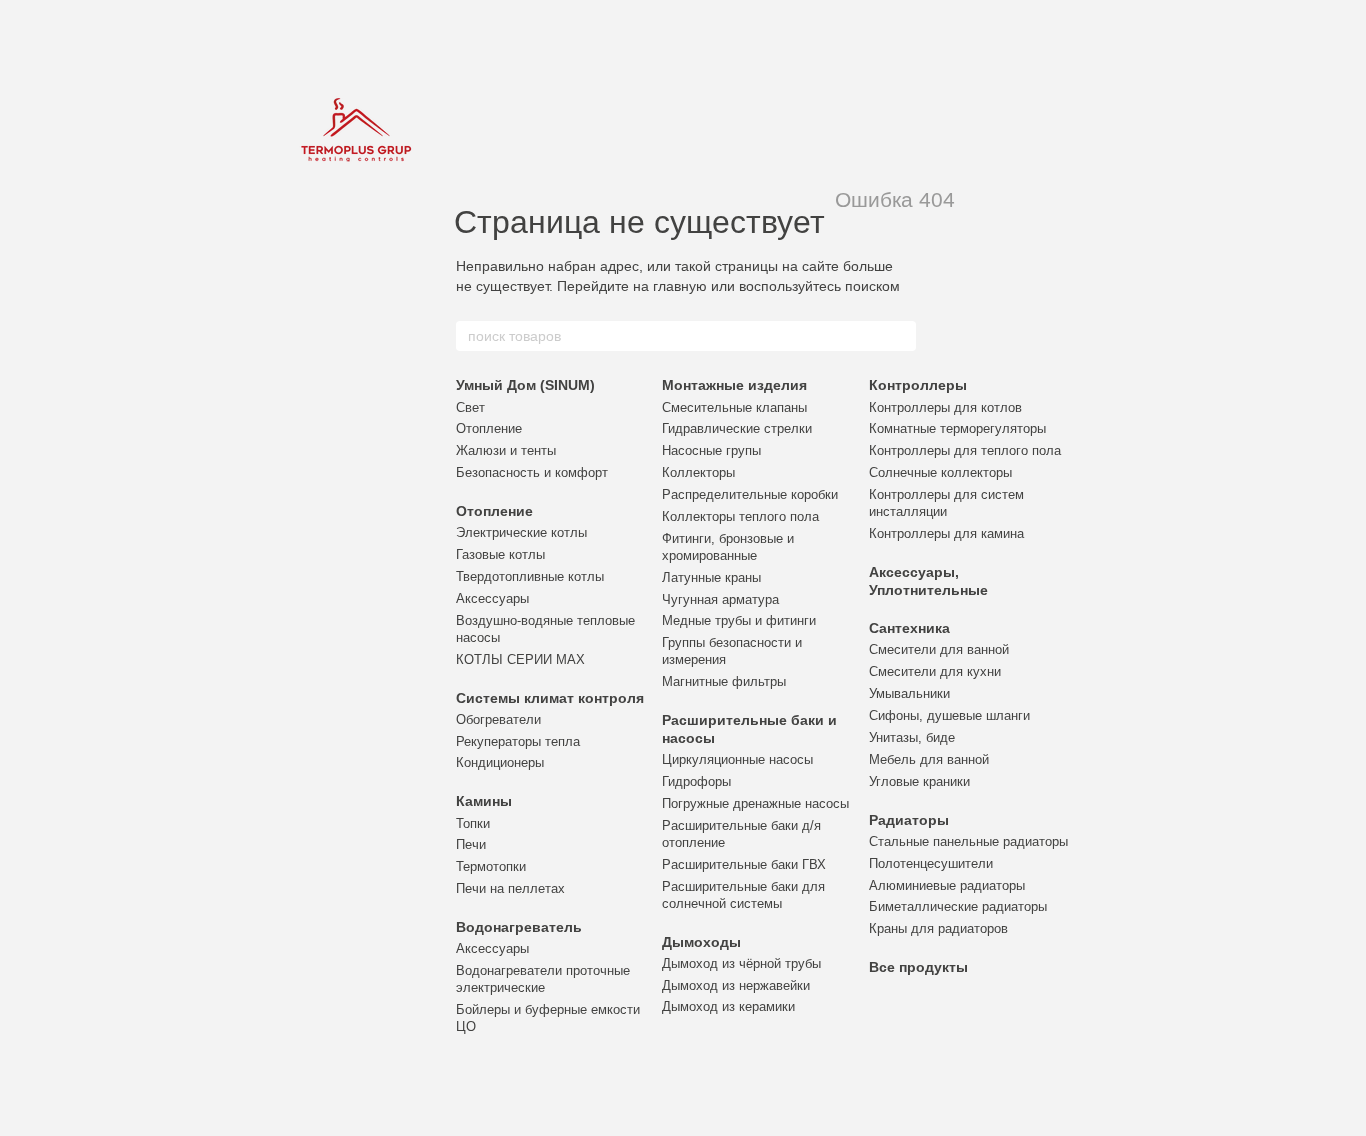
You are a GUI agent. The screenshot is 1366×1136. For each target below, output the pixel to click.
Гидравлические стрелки (737, 428)
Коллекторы (698, 472)
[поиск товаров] (900, 336)
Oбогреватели (498, 719)
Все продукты (918, 967)
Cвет (470, 407)
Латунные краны (711, 577)
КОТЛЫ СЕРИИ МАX (520, 659)
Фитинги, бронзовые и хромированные (728, 547)
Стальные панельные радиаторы (968, 841)
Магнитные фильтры (724, 681)
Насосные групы (711, 450)
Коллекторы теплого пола (740, 516)
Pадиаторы (909, 820)
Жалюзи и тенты (506, 450)
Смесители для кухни (935, 671)
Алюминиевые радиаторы (947, 885)
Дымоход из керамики (728, 1006)
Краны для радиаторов (938, 928)
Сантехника (909, 628)
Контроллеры (918, 385)
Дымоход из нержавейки (736, 985)
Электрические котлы (521, 532)
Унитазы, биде (912, 737)
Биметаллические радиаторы (958, 906)
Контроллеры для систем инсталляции (946, 503)
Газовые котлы (500, 554)
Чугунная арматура (720, 599)
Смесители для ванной (939, 649)
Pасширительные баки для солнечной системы (743, 895)
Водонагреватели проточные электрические (543, 979)
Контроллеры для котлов (945, 407)
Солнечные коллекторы (940, 472)
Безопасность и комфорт (532, 472)
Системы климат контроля (550, 698)
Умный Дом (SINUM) (525, 385)
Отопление (489, 428)
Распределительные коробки (750, 494)
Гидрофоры (696, 781)
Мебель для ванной (929, 759)
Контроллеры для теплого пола (965, 450)
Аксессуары (492, 598)
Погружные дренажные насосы (755, 803)
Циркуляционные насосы (737, 759)
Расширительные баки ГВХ (744, 864)
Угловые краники (919, 781)
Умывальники (909, 693)
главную (680, 286)
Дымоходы (701, 942)
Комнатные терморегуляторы (957, 428)
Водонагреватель (519, 927)
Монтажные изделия (734, 385)
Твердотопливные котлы (530, 576)
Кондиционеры (500, 762)
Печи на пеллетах (510, 888)
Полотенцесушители (931, 863)
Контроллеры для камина (946, 533)
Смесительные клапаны (734, 407)
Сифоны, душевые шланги (949, 715)
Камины (484, 801)
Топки (473, 823)
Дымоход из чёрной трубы (741, 963)
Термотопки (491, 866)
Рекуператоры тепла (518, 741)
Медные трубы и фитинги (739, 620)
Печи (471, 844)
